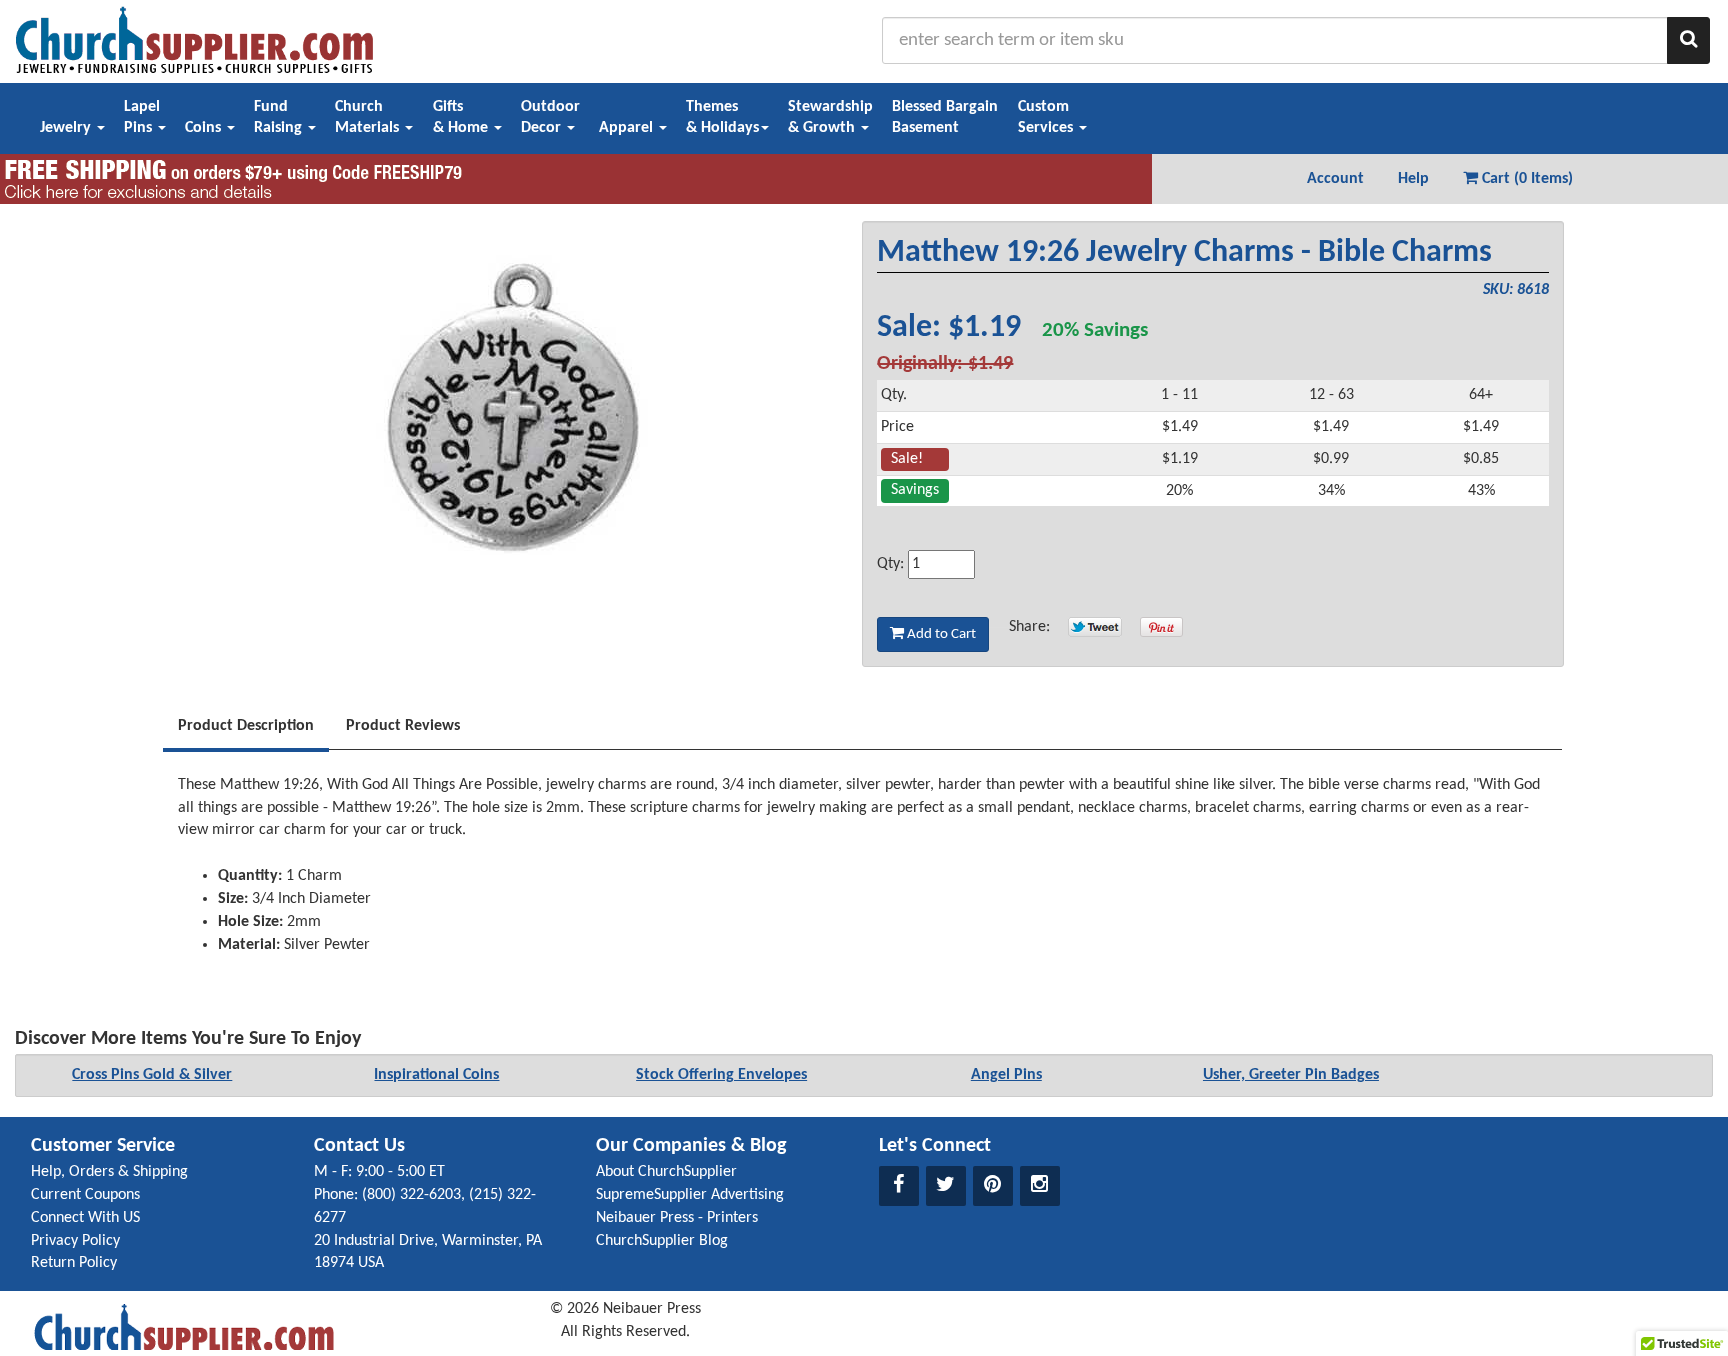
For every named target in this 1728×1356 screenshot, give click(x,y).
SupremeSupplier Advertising (690, 1195)
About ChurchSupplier (666, 1172)
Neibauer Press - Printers (677, 1218)
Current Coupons (85, 1195)
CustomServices (1047, 117)
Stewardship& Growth (830, 117)
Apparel (628, 128)
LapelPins (142, 117)
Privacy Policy (75, 1241)
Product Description (246, 726)
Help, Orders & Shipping (109, 1172)
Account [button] (1335, 179)
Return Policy (74, 1263)
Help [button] (1413, 179)
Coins (205, 128)
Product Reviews (403, 726)
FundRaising (280, 117)
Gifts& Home (462, 117)
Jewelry (67, 128)
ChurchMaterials (369, 117)
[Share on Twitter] (1095, 627)
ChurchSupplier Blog (662, 1241)
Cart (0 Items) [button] (1525, 179)
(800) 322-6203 (411, 1195)
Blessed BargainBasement (945, 117)
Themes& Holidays (722, 117)
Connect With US (85, 1218)
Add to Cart (940, 634)
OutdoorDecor (550, 117)
